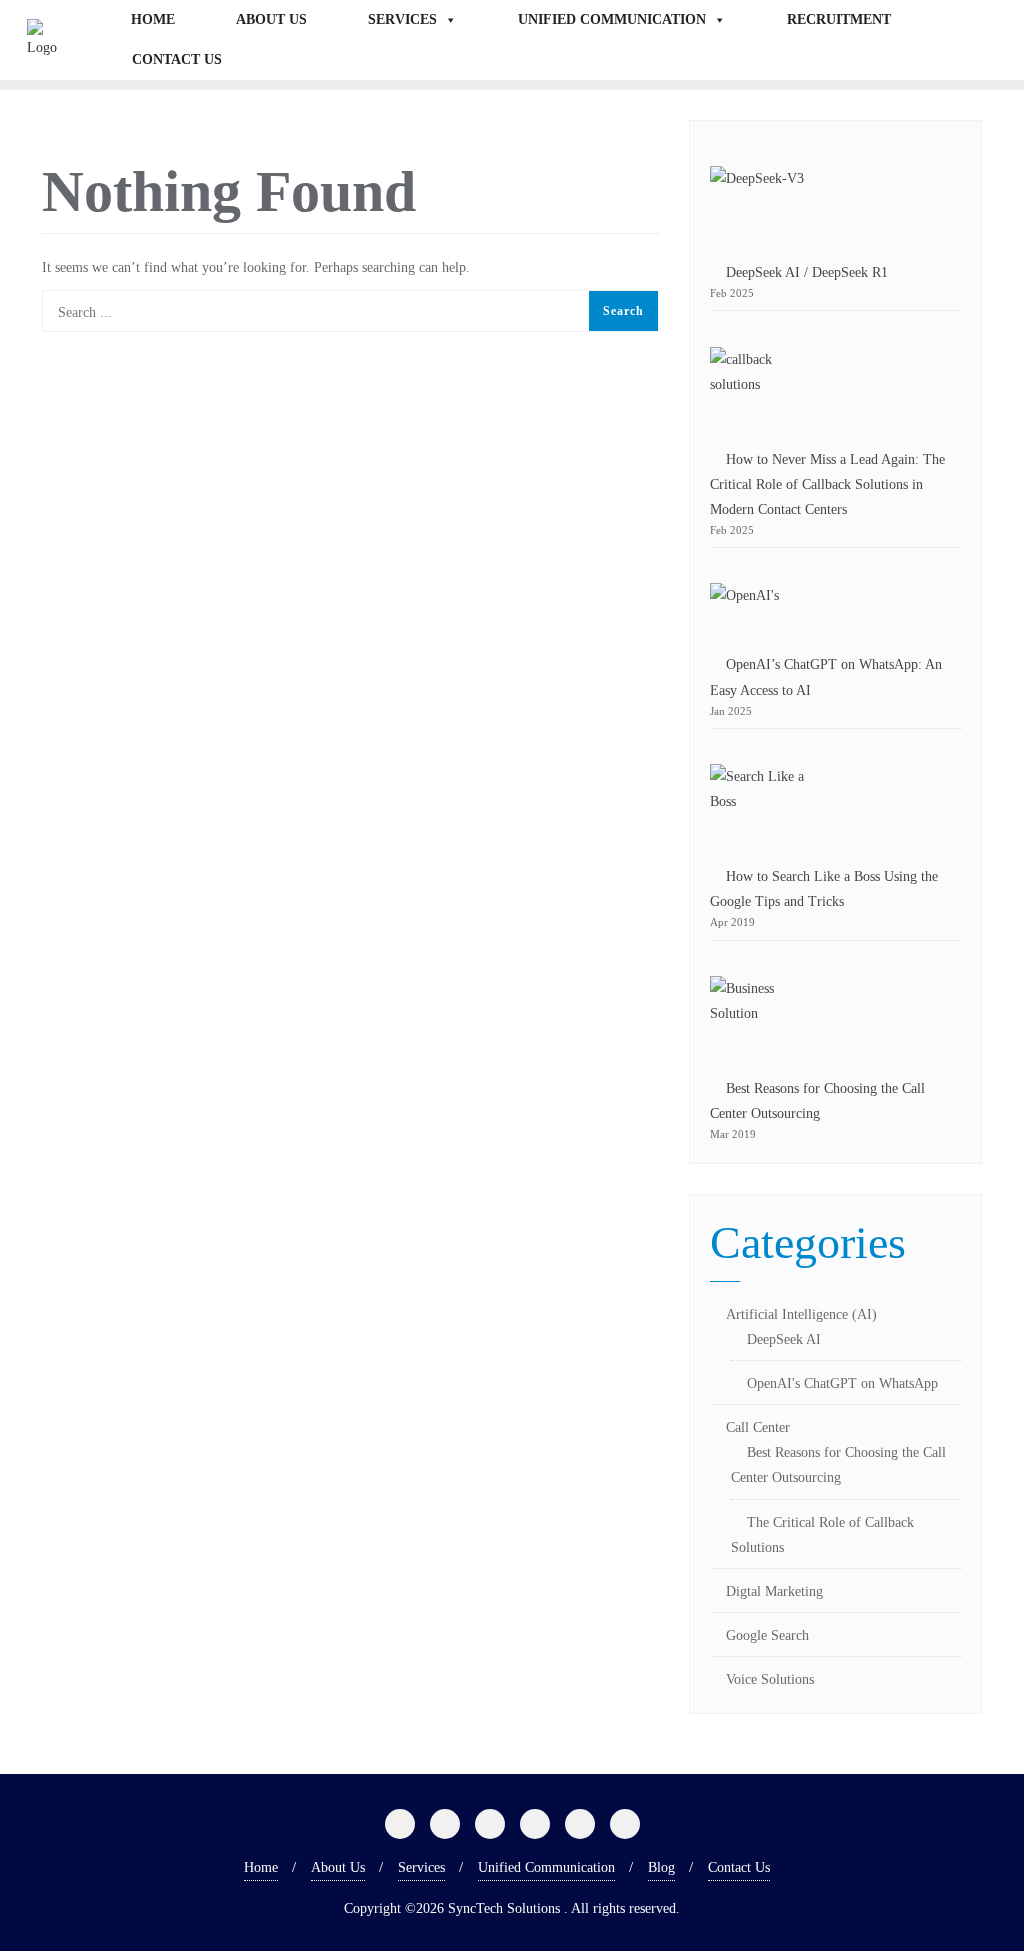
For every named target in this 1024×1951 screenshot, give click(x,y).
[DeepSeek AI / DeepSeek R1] (757, 200)
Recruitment (839, 19)
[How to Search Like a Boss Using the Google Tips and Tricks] (760, 801)
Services (402, 19)
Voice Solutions (770, 1679)
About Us (271, 19)
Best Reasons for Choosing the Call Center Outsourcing (817, 1101)
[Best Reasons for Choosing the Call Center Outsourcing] (760, 1013)
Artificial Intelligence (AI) (801, 1314)
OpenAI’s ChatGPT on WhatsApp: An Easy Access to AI (826, 677)
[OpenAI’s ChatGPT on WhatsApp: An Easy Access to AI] (744, 605)
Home (153, 19)
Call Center (758, 1427)
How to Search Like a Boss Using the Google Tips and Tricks (824, 889)
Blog (661, 1867)
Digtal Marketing (774, 1591)
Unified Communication (612, 19)
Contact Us (177, 59)
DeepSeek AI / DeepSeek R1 (807, 272)
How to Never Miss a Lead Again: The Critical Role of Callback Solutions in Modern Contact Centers (827, 484)
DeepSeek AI (784, 1339)
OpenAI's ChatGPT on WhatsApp (842, 1383)
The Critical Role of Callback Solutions (822, 1535)
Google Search (767, 1635)
